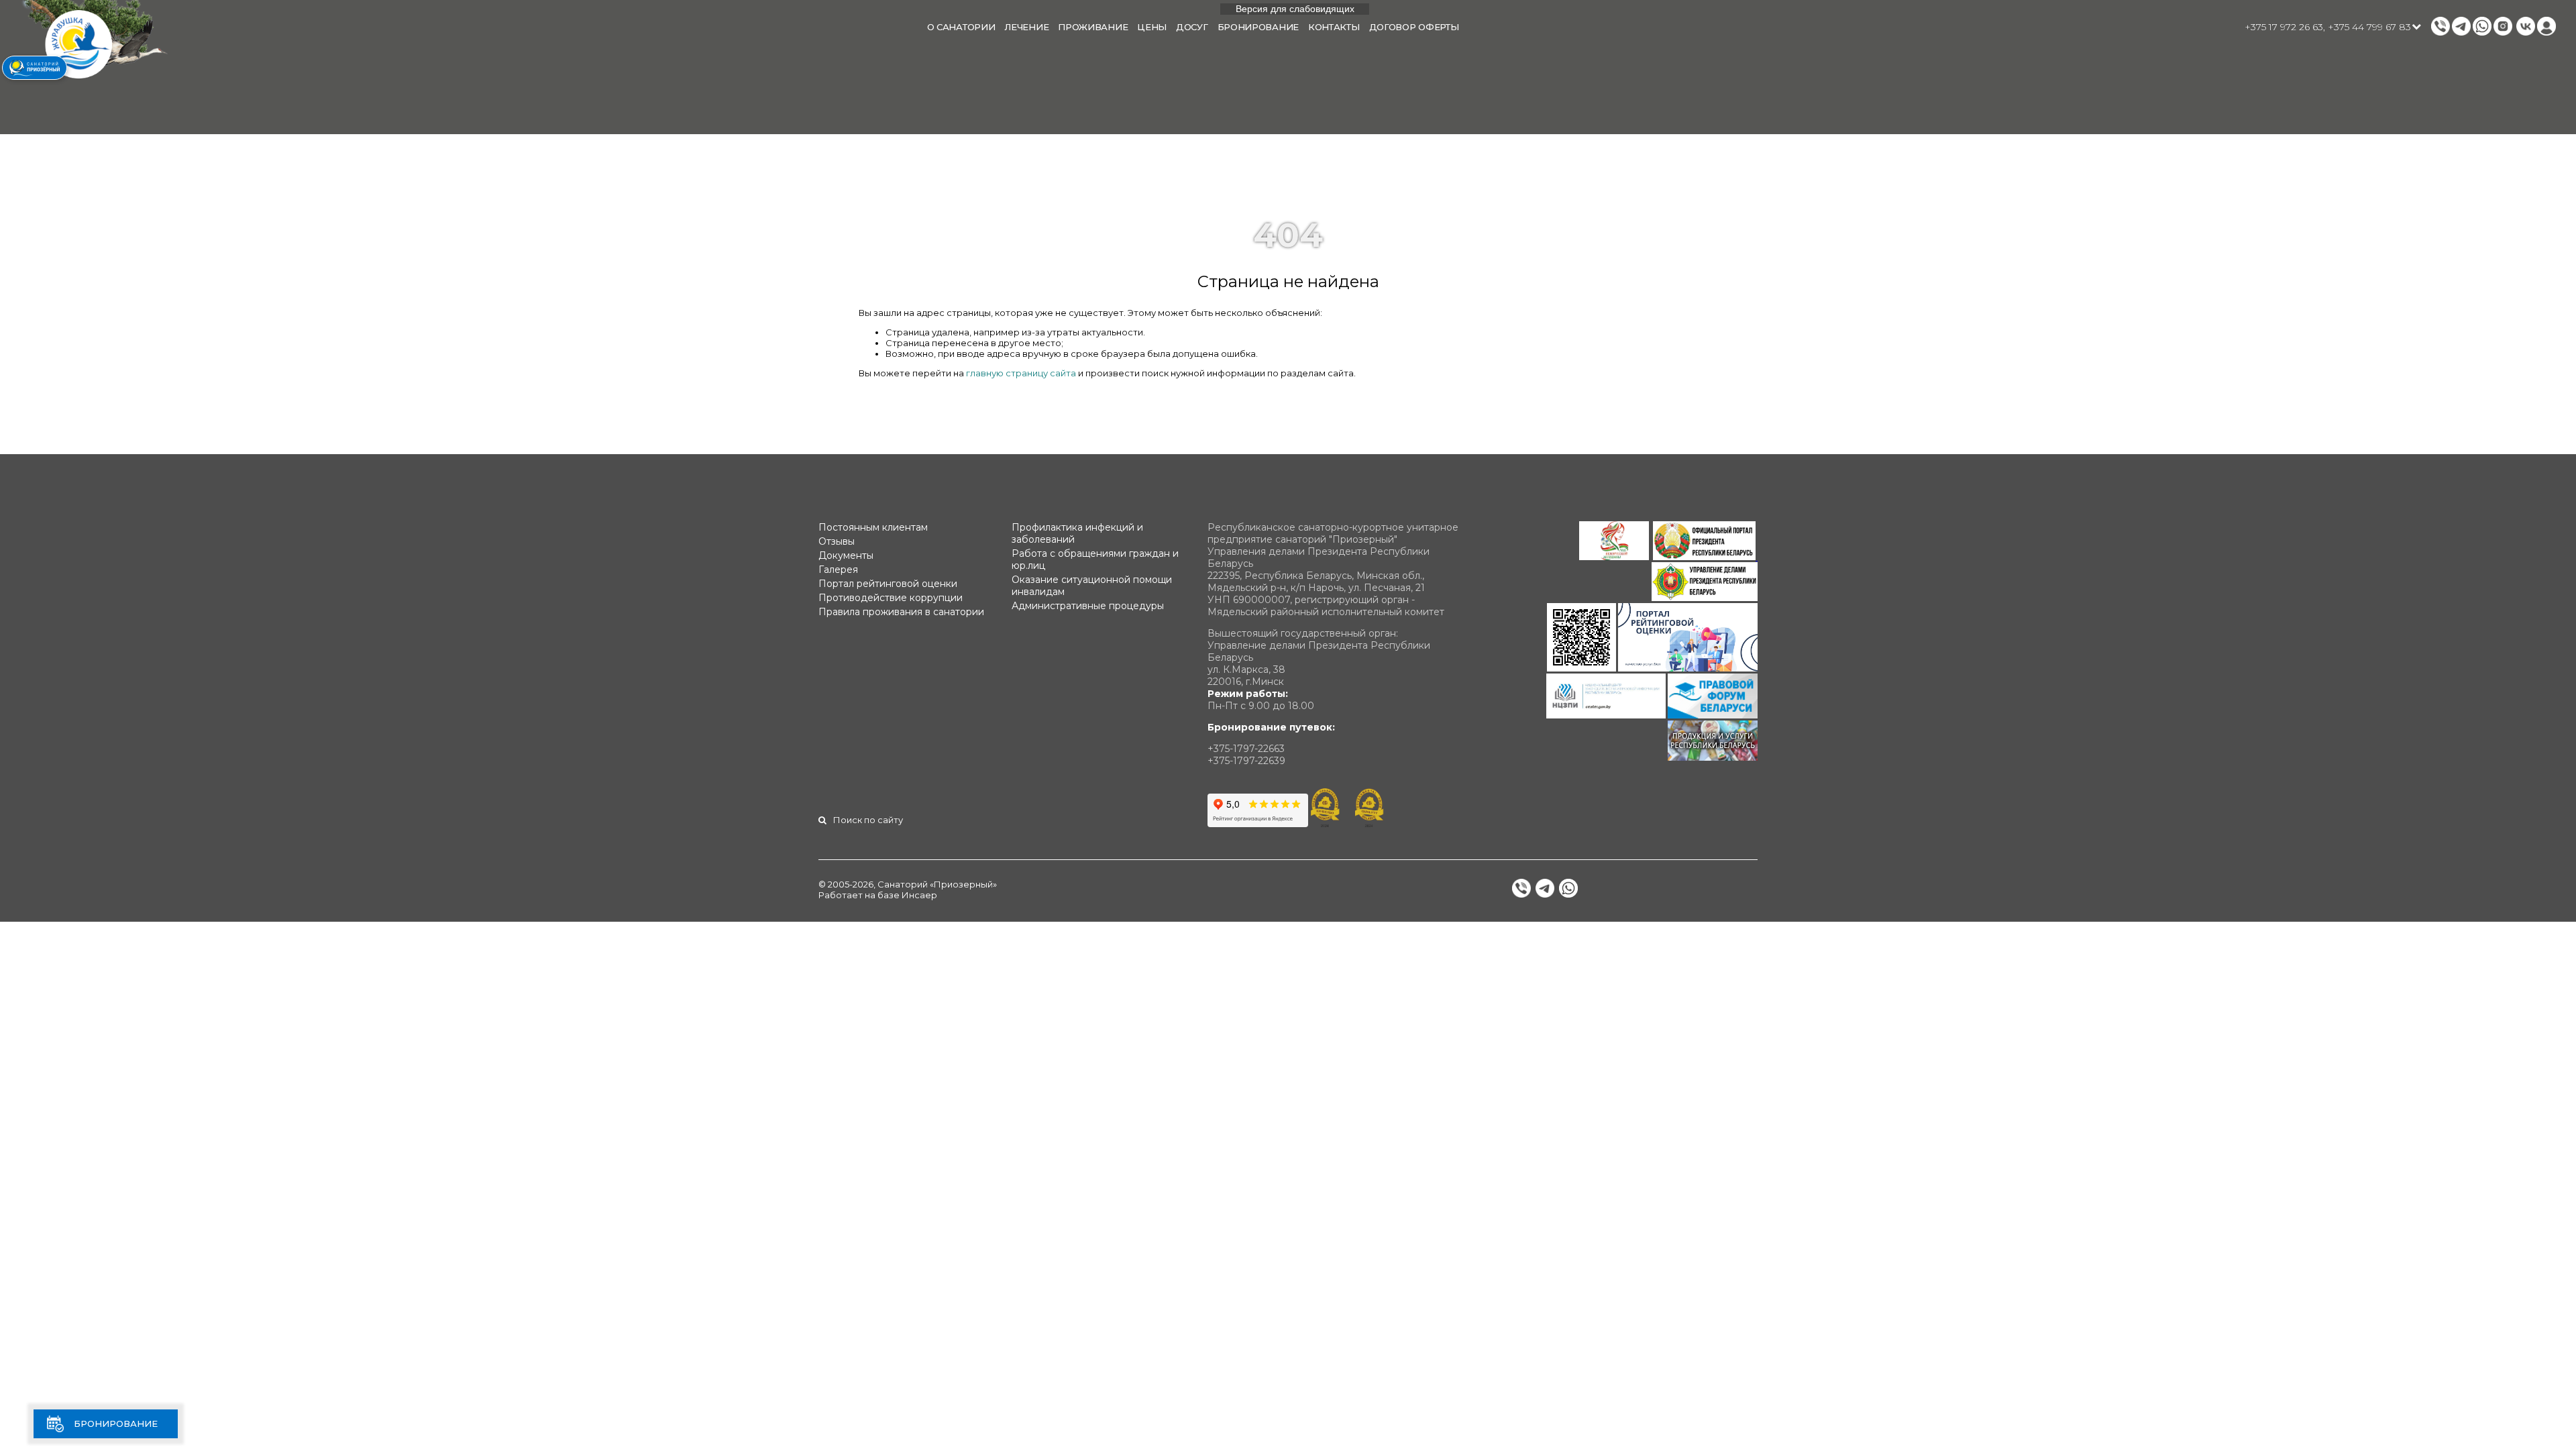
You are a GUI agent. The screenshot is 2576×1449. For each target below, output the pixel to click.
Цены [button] (1152, 27)
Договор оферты (1414, 27)
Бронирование (116, 1424)
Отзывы (837, 541)
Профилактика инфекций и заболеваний (1077, 533)
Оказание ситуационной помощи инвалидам (1092, 586)
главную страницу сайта (1021, 373)
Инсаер (919, 895)
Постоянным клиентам (873, 527)
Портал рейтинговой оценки (888, 584)
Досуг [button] (1192, 27)
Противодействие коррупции (891, 598)
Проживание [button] (1093, 27)
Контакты (1334, 27)
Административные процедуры (1088, 606)
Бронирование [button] (1258, 27)
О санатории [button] (961, 27)
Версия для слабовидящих (1295, 9)
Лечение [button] (1026, 27)
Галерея (838, 570)
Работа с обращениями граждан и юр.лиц (1095, 559)
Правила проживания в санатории (901, 612)
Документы (846, 555)
